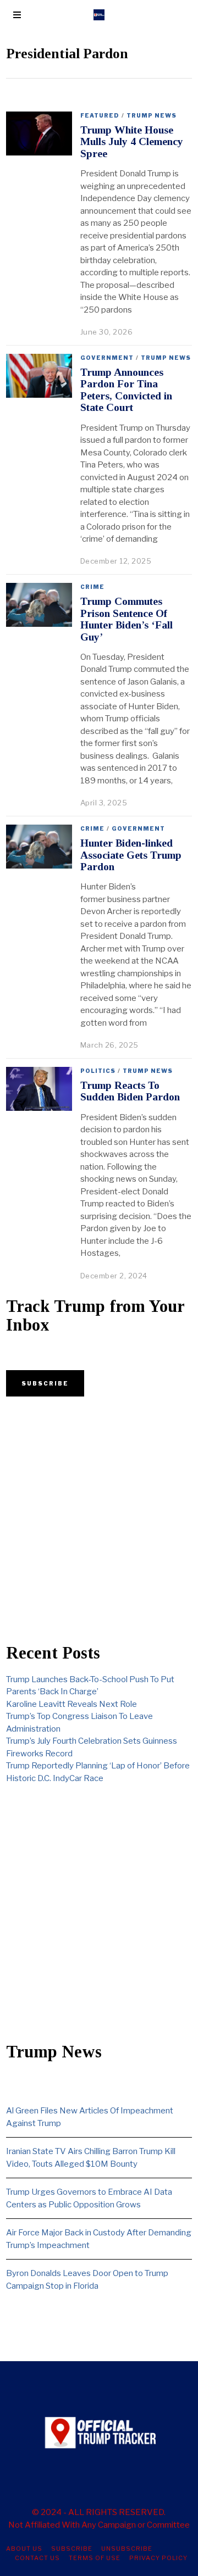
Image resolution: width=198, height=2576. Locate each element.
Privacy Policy (158, 2558)
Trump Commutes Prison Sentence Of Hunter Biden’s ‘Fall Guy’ (127, 619)
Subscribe (72, 2549)
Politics (98, 1071)
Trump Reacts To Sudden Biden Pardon (130, 1091)
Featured (100, 115)
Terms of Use (95, 2558)
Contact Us (37, 2558)
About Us (24, 2549)
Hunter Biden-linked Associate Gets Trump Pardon (131, 855)
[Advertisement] (99, 1520)
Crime (92, 587)
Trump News (152, 115)
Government (107, 358)
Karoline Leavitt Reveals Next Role (71, 1704)
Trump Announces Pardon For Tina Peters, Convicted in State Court (126, 390)
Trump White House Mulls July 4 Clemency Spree (132, 142)
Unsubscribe (127, 2549)
